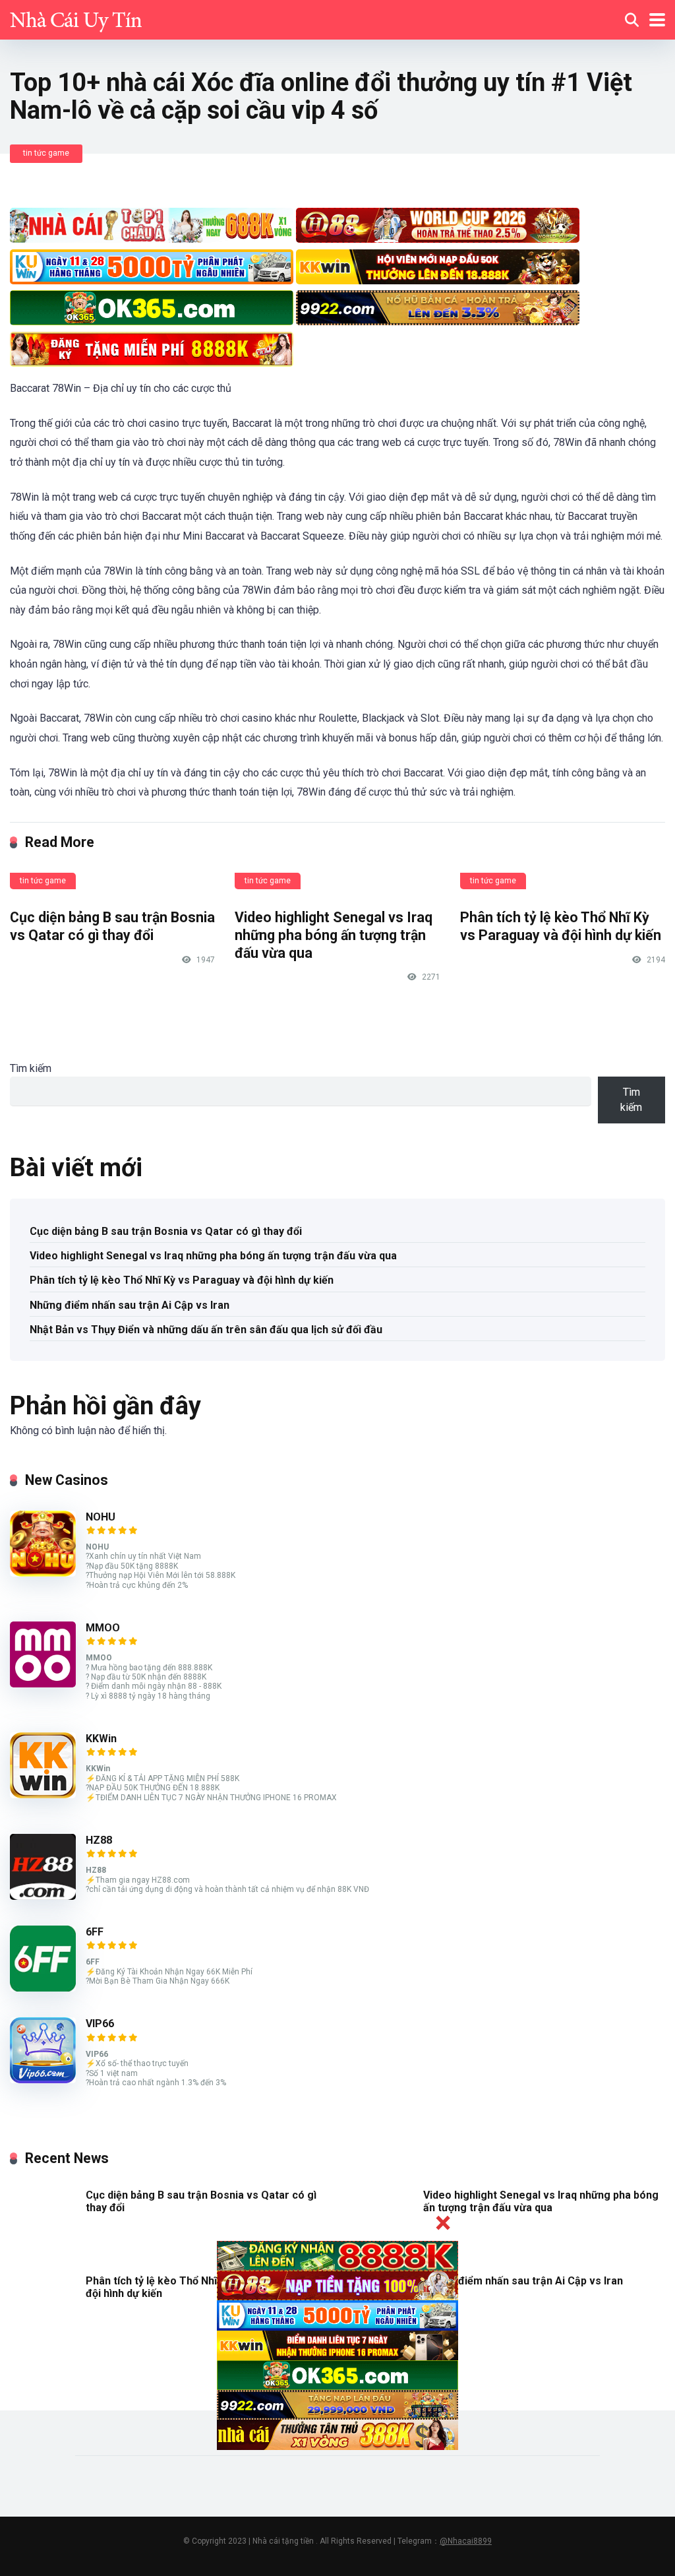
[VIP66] (43, 2080)
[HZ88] (43, 1896)
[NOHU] (43, 1573)
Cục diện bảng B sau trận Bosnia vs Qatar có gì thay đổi (112, 926)
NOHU (101, 1517)
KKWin (101, 1739)
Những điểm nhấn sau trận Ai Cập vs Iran (130, 1305)
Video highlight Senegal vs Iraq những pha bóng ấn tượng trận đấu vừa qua (334, 935)
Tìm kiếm (31, 1068)
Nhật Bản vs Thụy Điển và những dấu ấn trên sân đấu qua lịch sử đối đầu (206, 1330)
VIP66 (100, 2024)
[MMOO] (43, 1684)
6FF (95, 1932)
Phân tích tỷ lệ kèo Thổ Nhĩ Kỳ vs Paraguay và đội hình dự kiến (561, 926)
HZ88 (99, 1840)
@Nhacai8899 (466, 2541)
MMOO (103, 1628)
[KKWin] (43, 1795)
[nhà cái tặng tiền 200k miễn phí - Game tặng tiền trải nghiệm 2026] (76, 18)
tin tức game (46, 153)
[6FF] (43, 1988)
